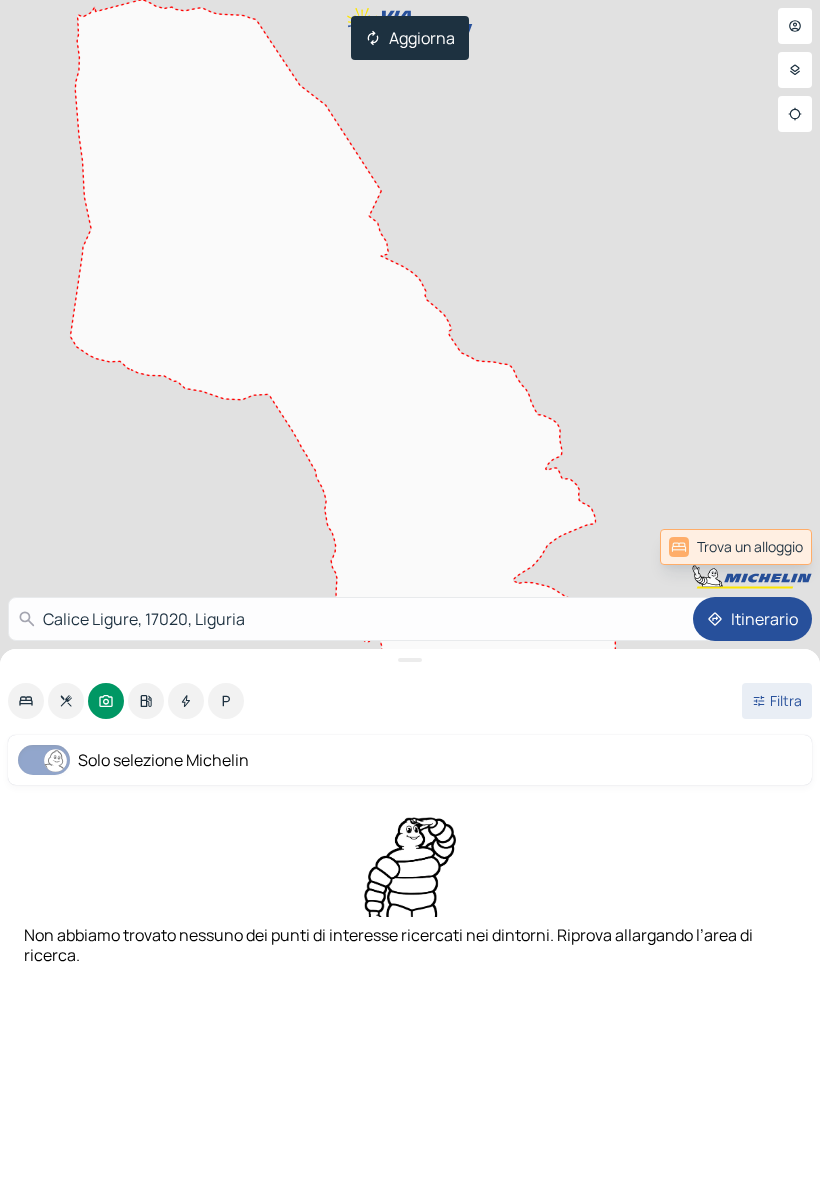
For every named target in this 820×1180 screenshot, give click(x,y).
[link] (736, 547)
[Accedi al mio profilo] (795, 26)
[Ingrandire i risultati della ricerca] (410, 660)
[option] (26, 701)
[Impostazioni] (795, 70)
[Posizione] (795, 114)
